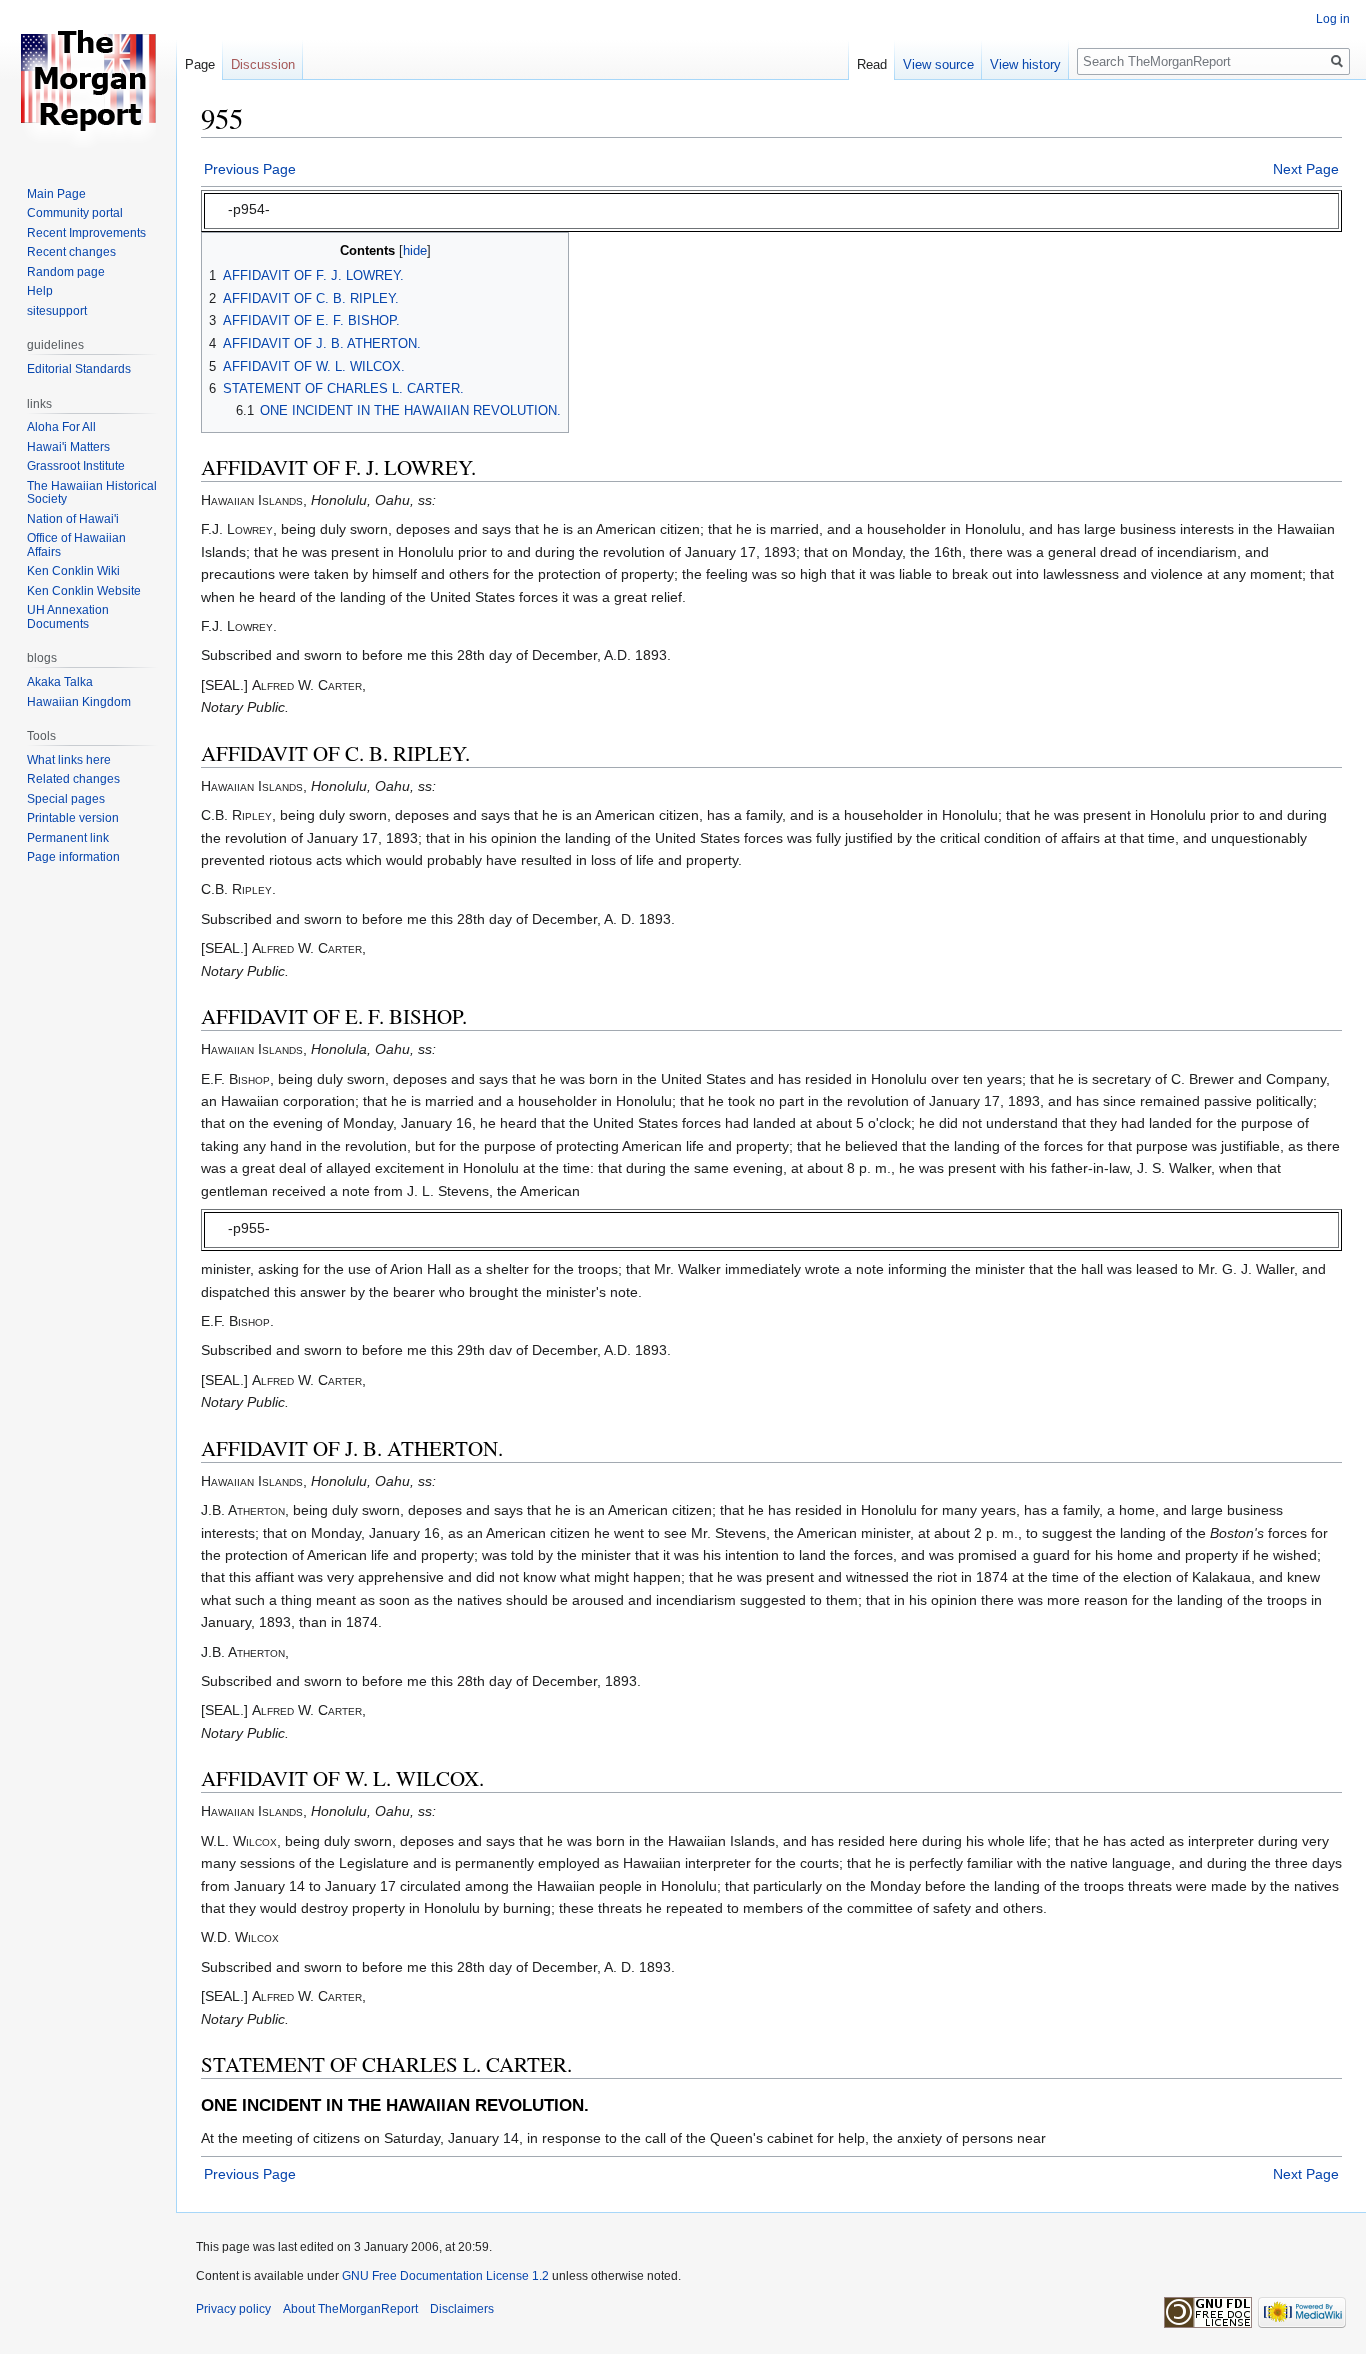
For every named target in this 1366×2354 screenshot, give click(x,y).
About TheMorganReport (350, 2309)
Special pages (66, 799)
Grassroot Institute (76, 466)
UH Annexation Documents (68, 617)
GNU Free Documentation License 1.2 (445, 2276)
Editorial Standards (79, 369)
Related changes (73, 779)
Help (40, 291)
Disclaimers (462, 2309)
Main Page (56, 194)
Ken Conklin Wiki (73, 571)
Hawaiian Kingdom (79, 702)
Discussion (263, 64)
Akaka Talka (60, 682)
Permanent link (68, 838)
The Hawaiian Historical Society (92, 493)
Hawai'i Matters (68, 447)
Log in (1333, 19)
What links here (69, 760)
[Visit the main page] (88, 80)
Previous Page (250, 169)
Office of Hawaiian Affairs (76, 545)
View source (938, 64)
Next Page (1306, 169)
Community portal (75, 213)
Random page (66, 272)
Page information (73, 857)
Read (872, 64)
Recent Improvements (86, 233)
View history (1025, 64)
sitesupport (57, 311)
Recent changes (71, 252)
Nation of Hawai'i (73, 519)
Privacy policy (233, 2309)
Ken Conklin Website (84, 591)
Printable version (73, 818)
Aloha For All (61, 427)
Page (200, 64)
